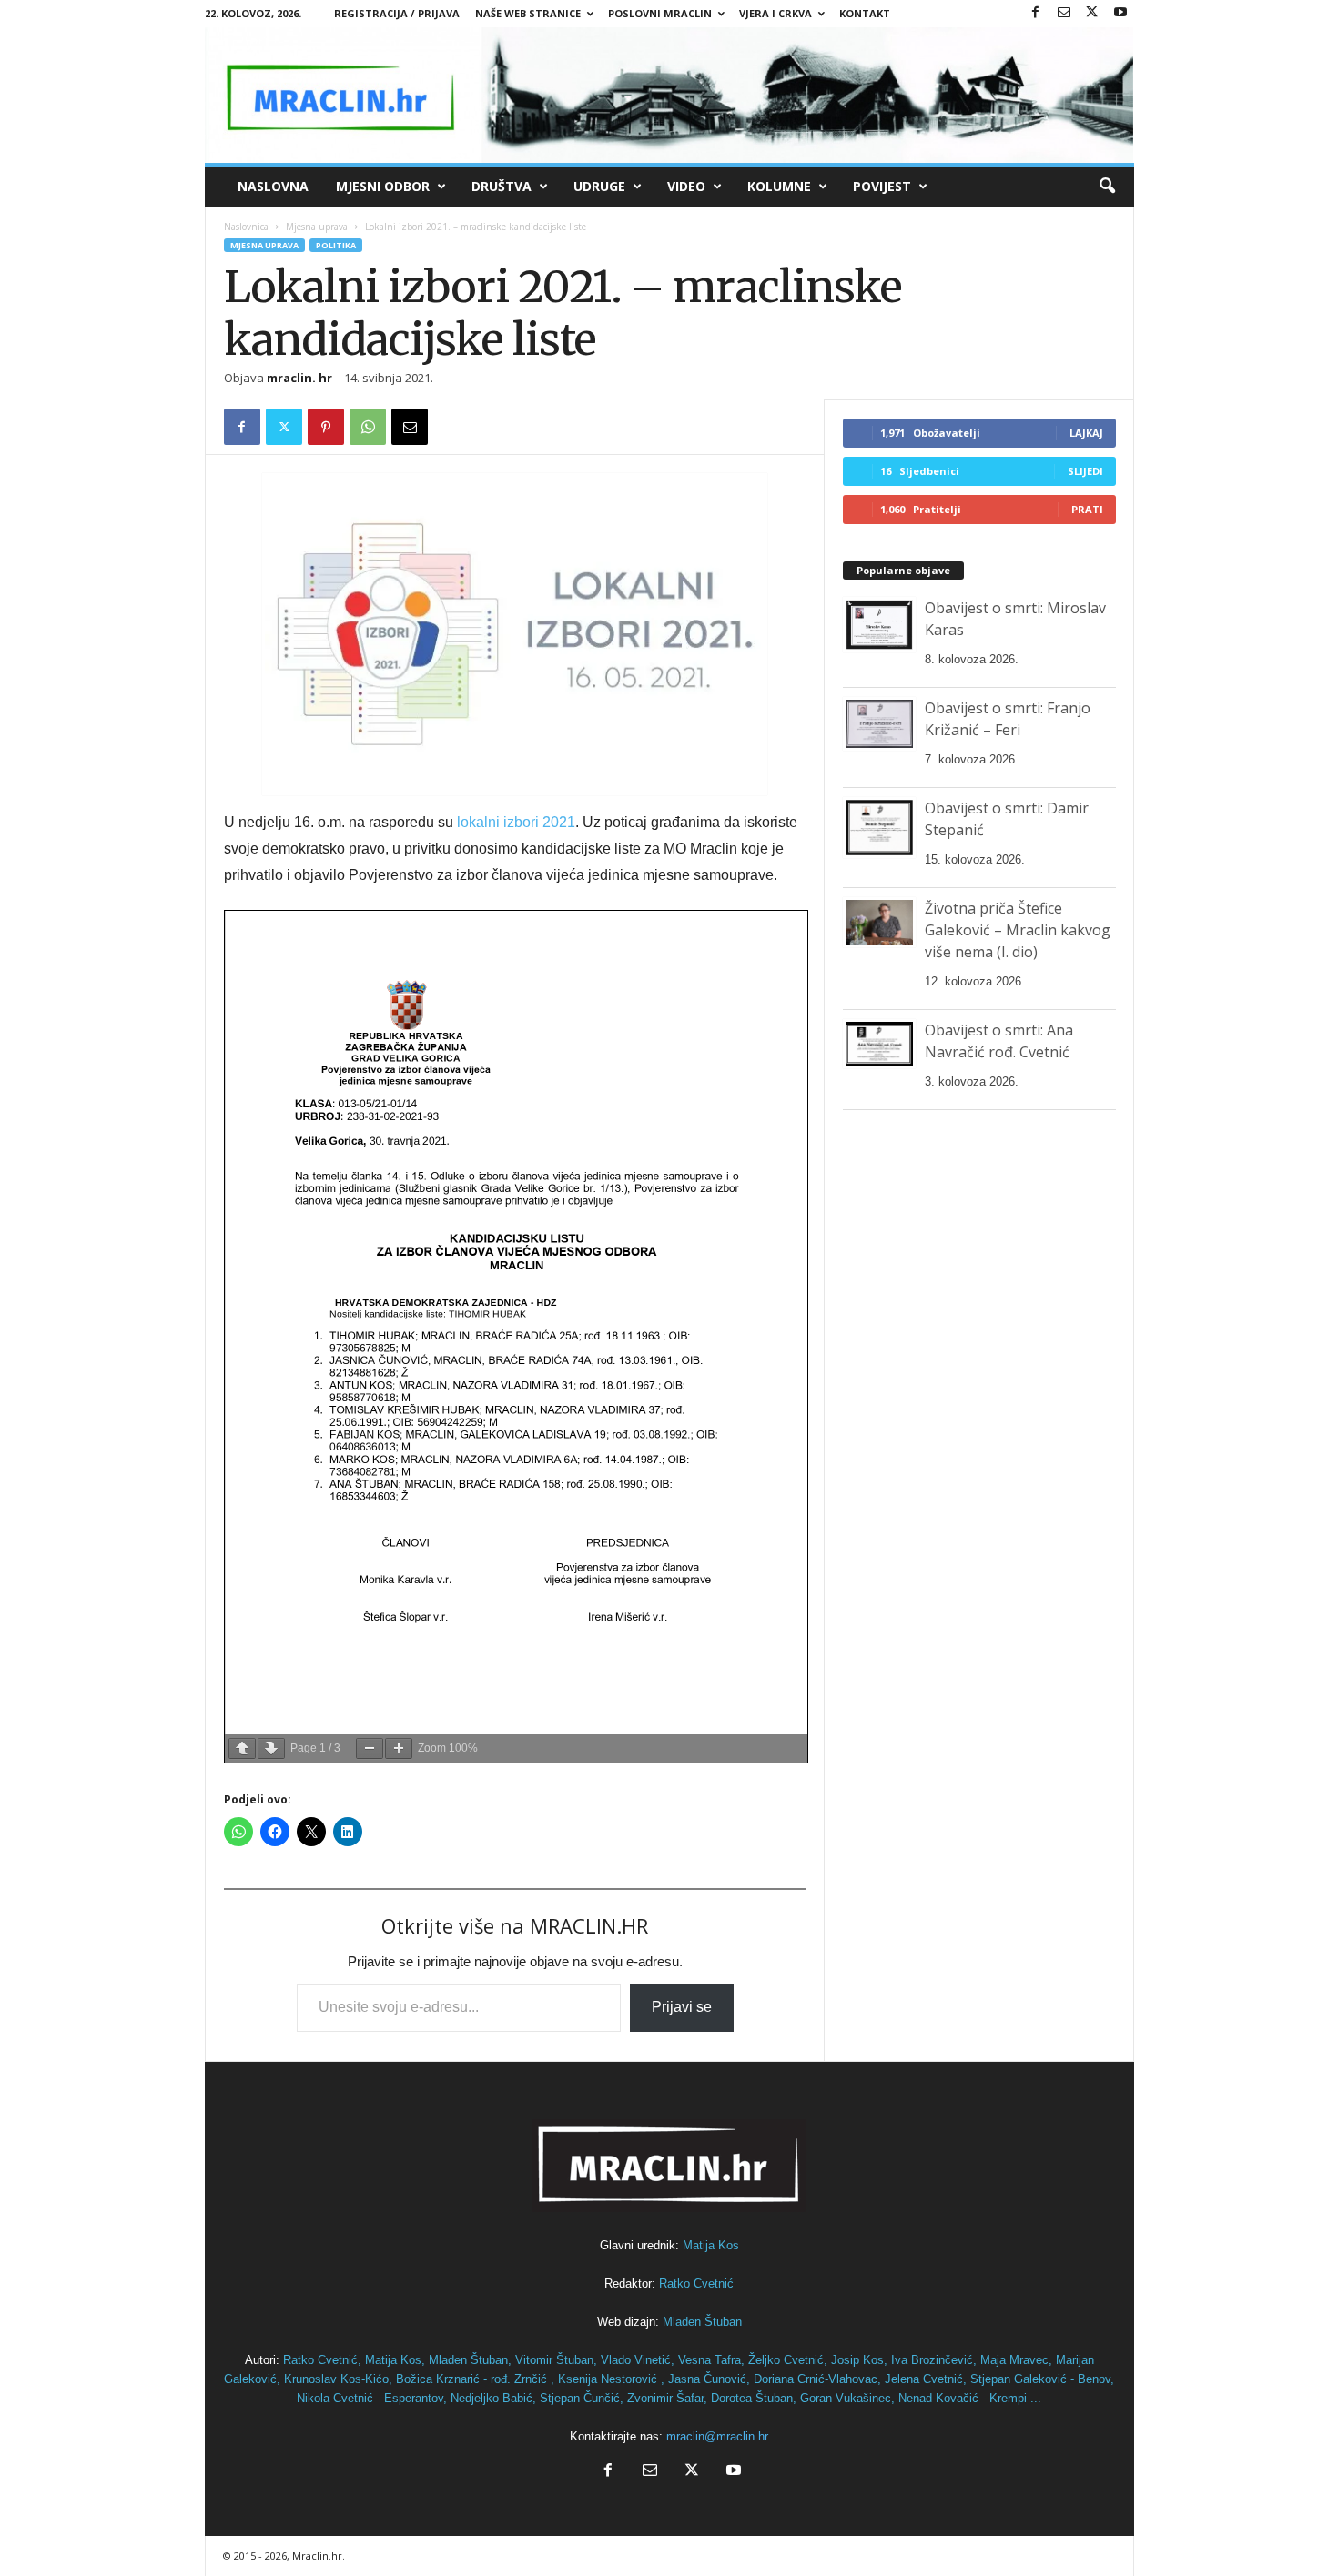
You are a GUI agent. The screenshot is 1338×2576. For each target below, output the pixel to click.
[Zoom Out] (370, 1748)
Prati (1087, 509)
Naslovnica (246, 227)
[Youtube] (1120, 13)
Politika (336, 245)
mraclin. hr (299, 378)
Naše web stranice (528, 13)
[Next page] (271, 1748)
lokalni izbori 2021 (516, 822)
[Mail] (1064, 13)
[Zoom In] (399, 1748)
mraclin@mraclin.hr (717, 2436)
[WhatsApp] (368, 427)
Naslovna (273, 186)
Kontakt (865, 13)
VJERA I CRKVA (775, 13)
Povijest (882, 186)
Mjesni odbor (383, 186)
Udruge (599, 186)
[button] (1107, 187)
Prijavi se (682, 2007)
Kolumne (779, 186)
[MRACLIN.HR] (669, 95)
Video (686, 186)
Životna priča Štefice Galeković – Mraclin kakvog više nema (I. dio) (1018, 930)
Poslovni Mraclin (660, 13)
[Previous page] (242, 1748)
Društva (502, 186)
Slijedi (1085, 471)
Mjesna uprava (317, 227)
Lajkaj (1086, 433)
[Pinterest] (326, 427)
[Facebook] (1036, 13)
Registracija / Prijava (397, 13)
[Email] (410, 427)
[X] (1092, 13)
